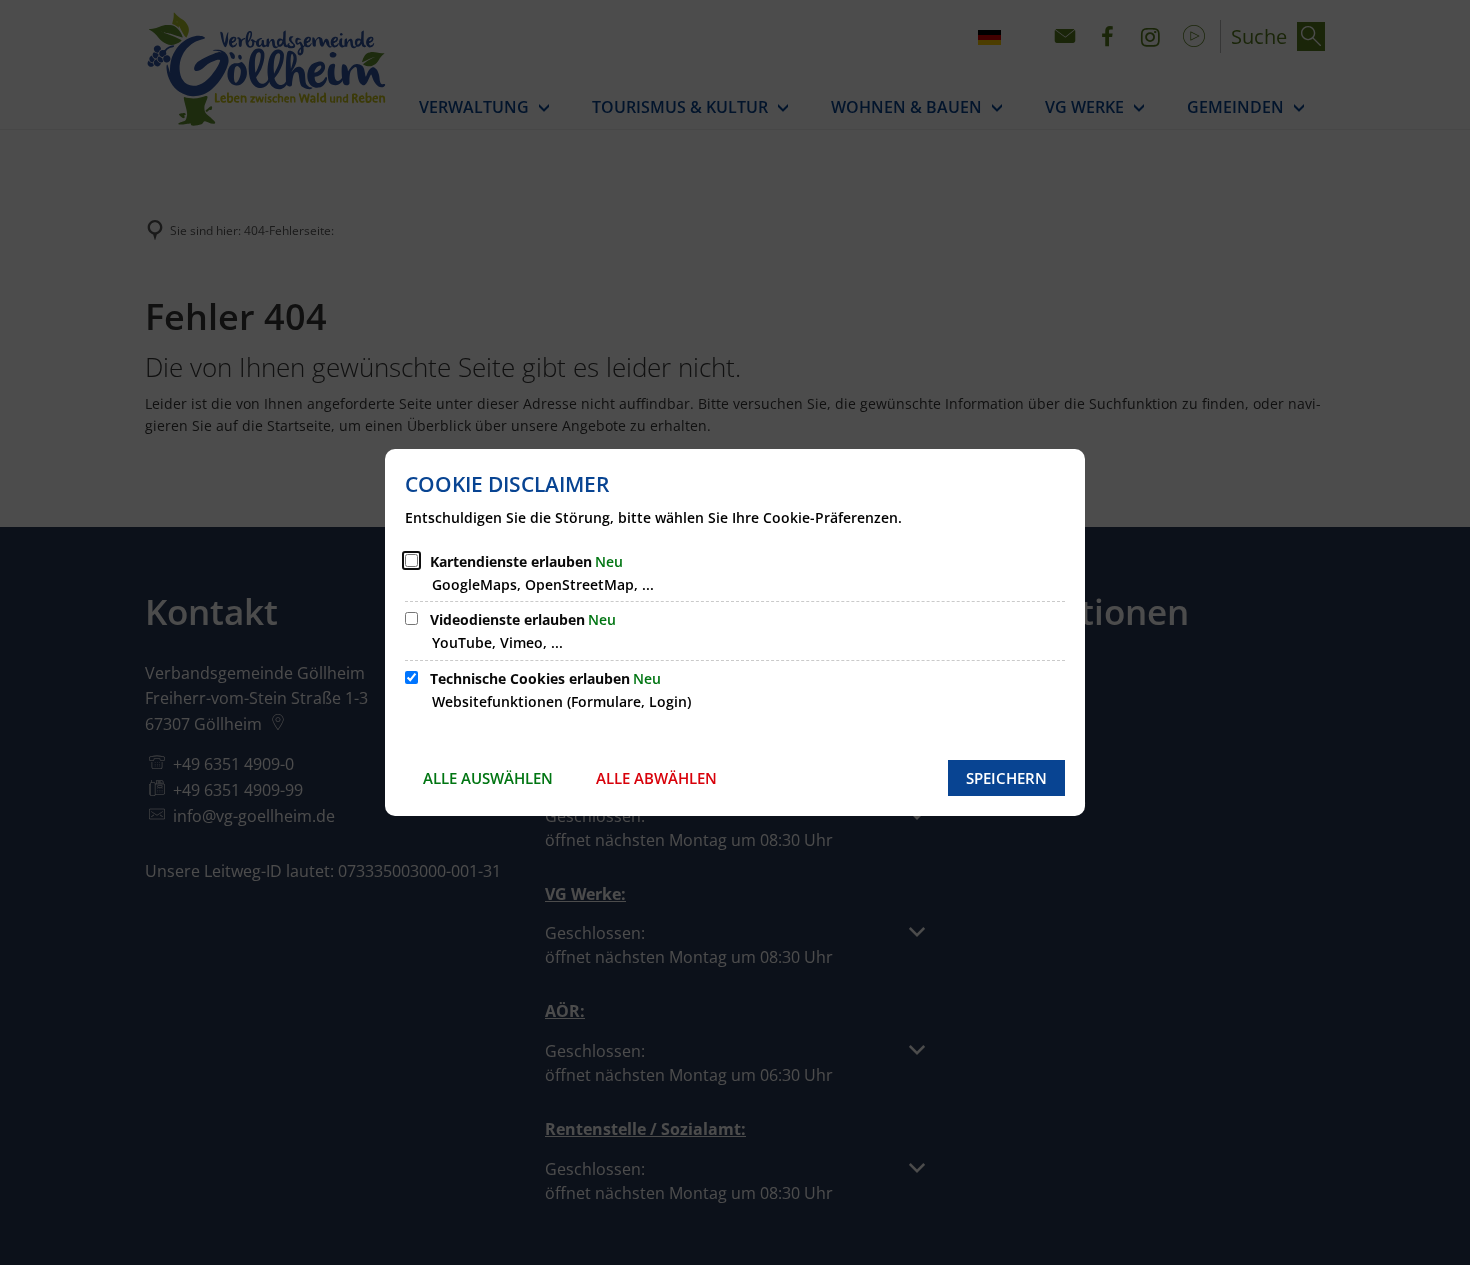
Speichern (1006, 778)
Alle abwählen (656, 778)
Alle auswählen (488, 778)
